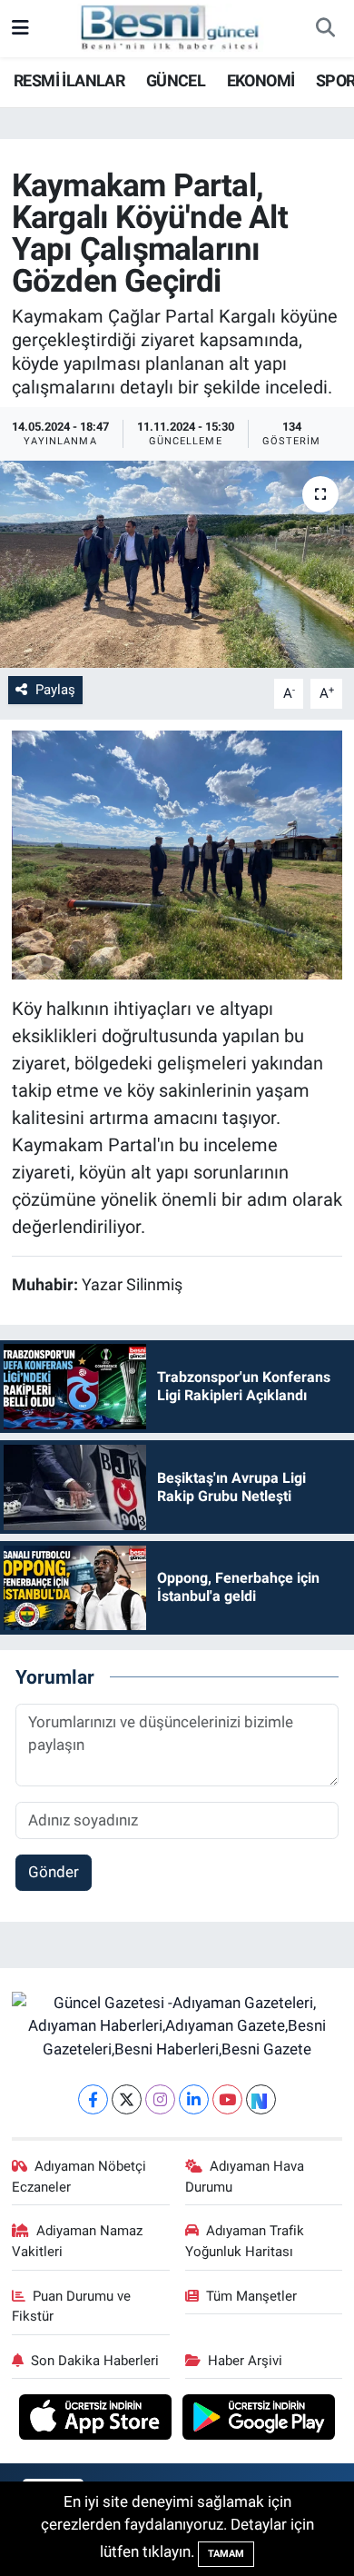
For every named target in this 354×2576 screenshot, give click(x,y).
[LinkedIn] (194, 2099)
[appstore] (98, 2420)
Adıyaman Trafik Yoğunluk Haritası (245, 2241)
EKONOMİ (261, 80)
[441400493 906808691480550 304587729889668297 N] (177, 853)
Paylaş (55, 690)
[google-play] (259, 2420)
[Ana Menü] (20, 28)
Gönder (54, 1872)
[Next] (261, 2099)
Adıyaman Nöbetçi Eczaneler (79, 2176)
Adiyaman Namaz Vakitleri (78, 2241)
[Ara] (325, 29)
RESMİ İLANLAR (69, 80)
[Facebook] (93, 2099)
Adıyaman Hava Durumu (245, 2176)
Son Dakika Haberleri (95, 2361)
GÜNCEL (176, 80)
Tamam (226, 2554)
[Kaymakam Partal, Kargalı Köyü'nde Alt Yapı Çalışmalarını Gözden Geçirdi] (177, 565)
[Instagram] (160, 2099)
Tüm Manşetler (251, 2296)
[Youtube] (227, 2099)
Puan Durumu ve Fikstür (72, 2306)
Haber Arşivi (245, 2361)
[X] (127, 2099)
